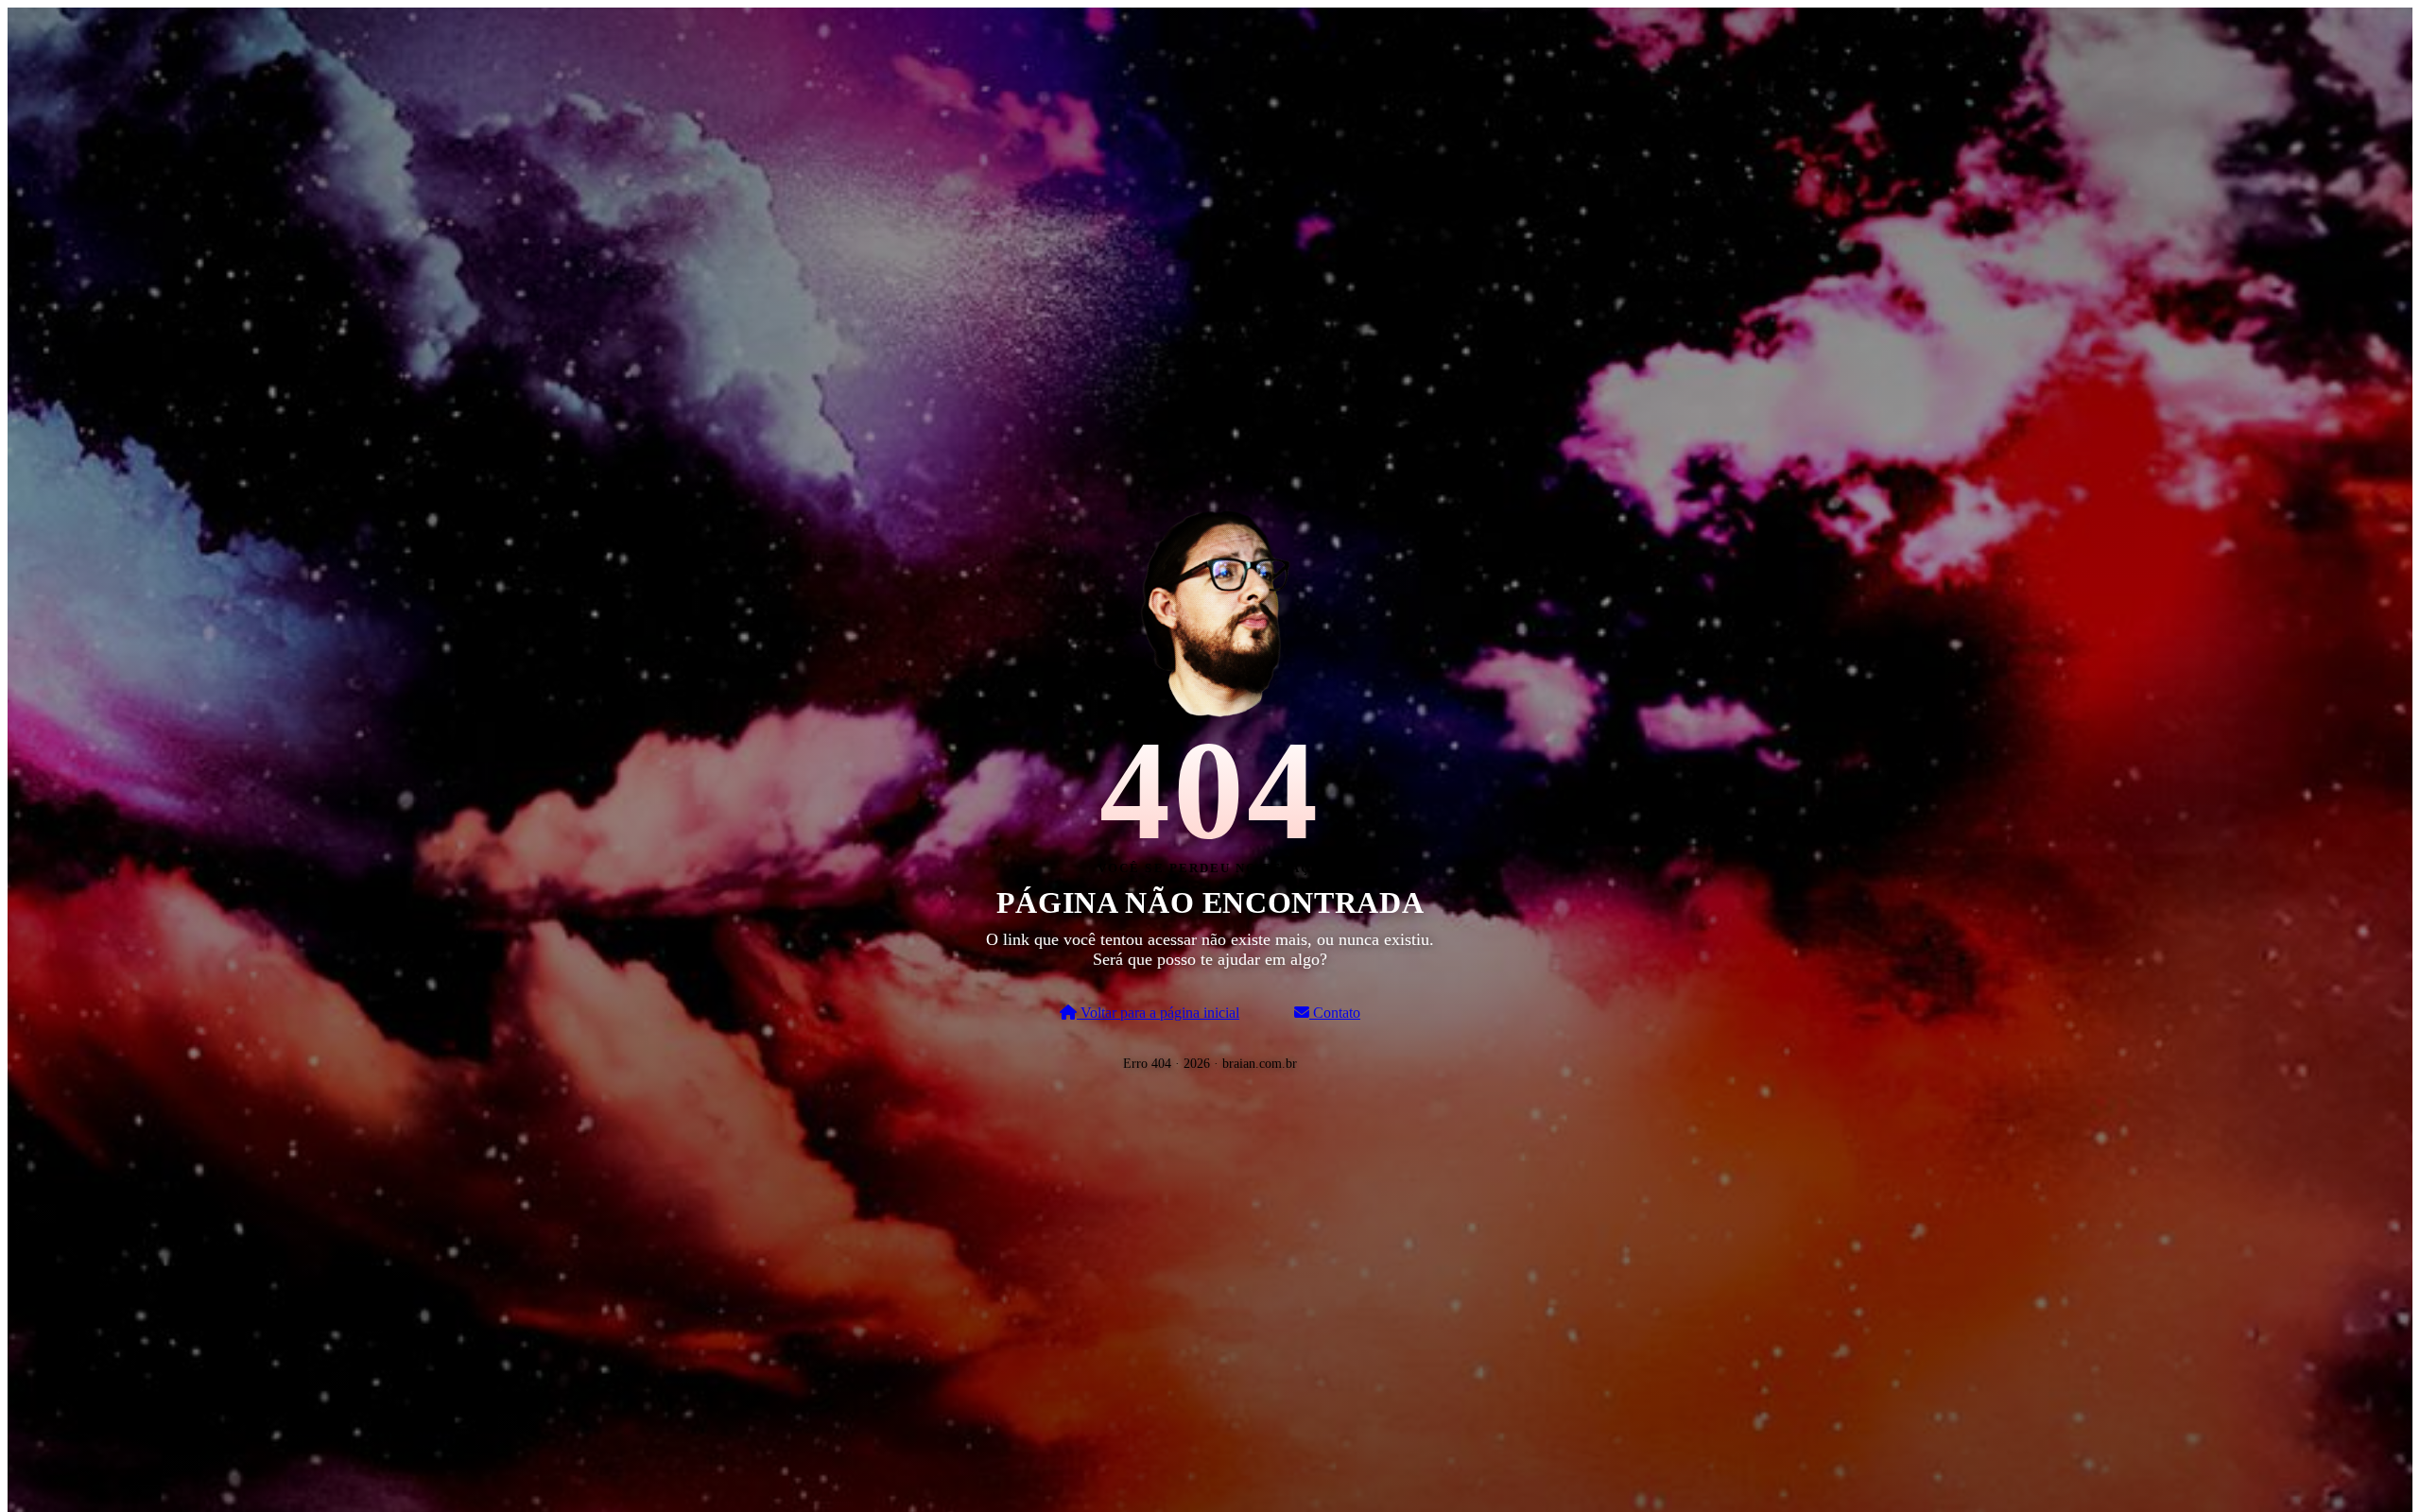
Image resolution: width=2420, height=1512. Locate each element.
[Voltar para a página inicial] (1210, 610)
